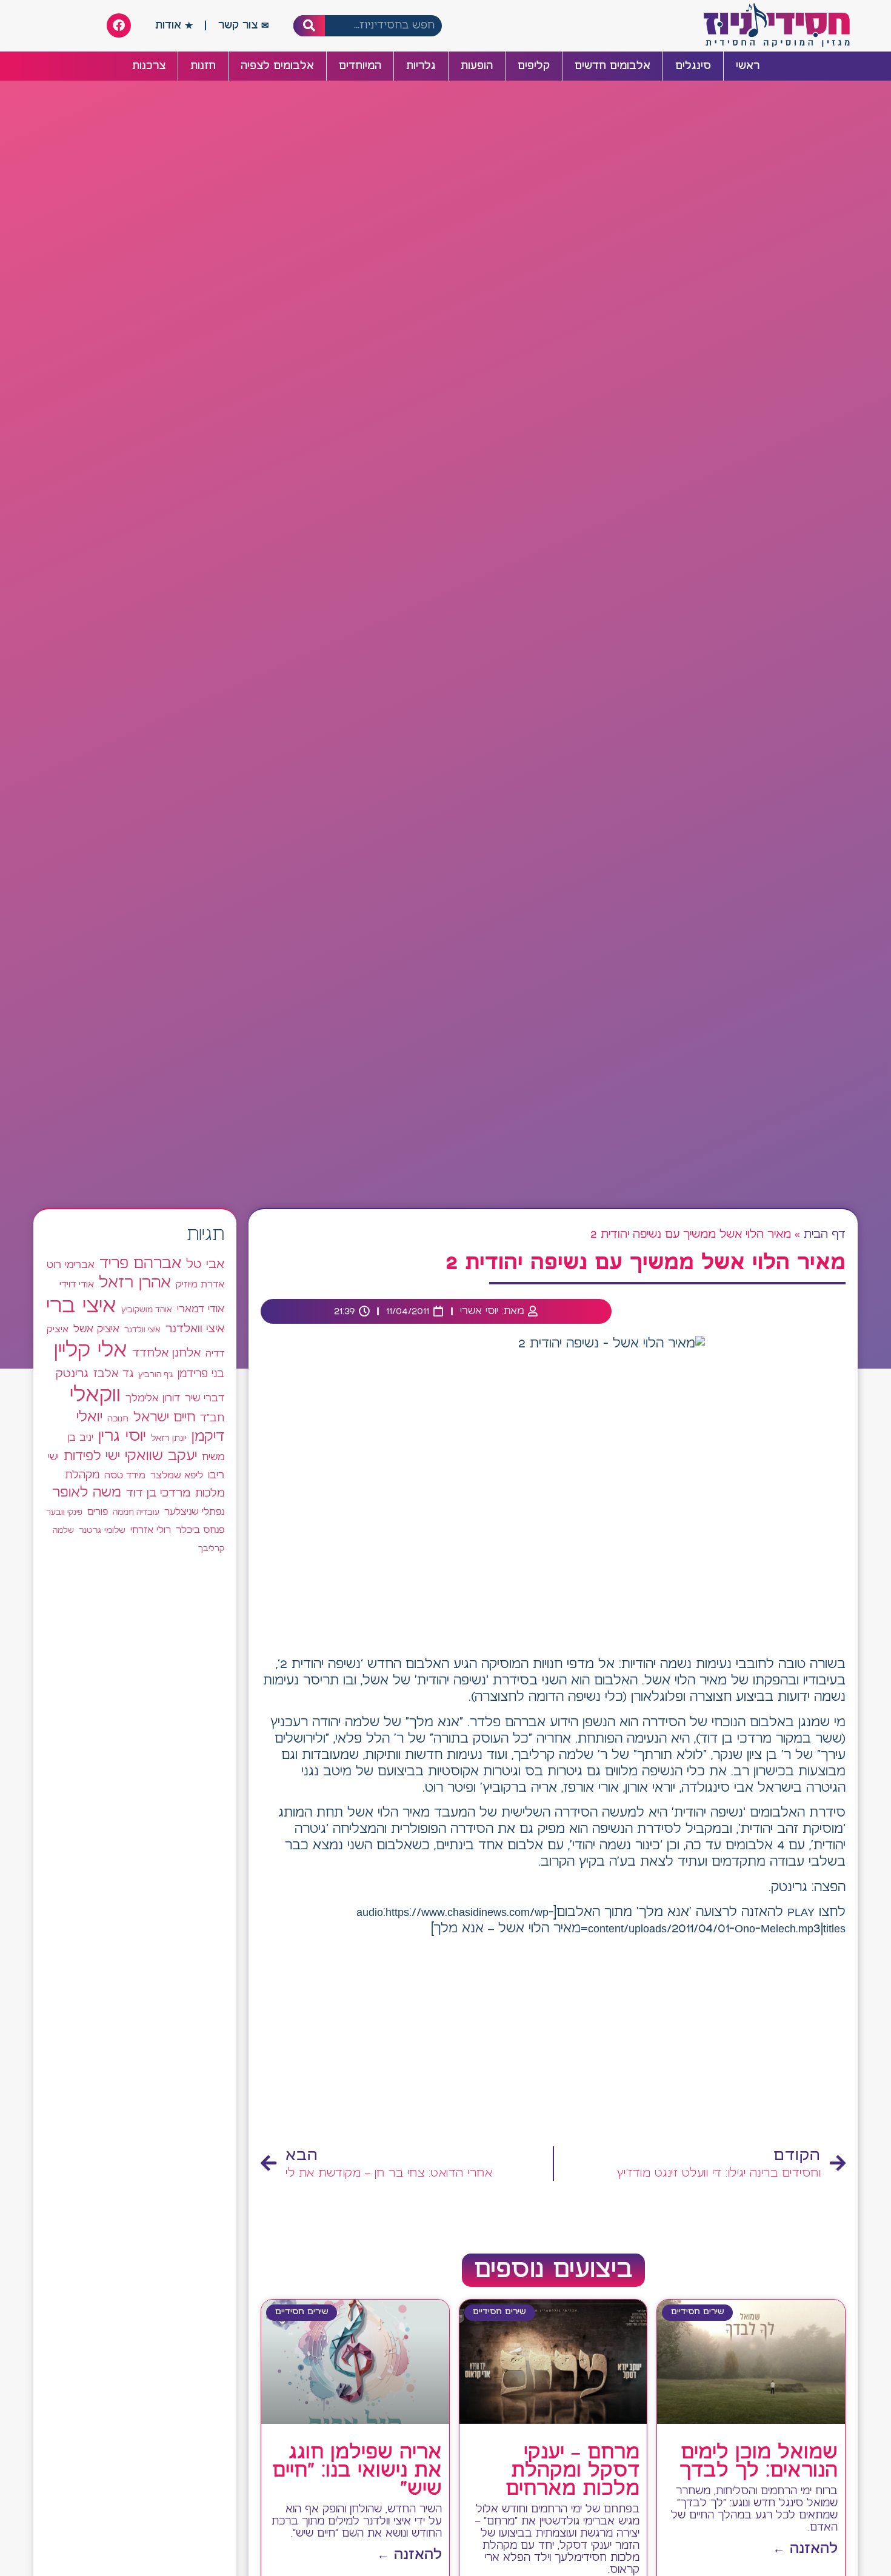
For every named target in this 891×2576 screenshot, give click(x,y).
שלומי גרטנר (102, 1530)
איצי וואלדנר (195, 1329)
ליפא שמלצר (177, 1476)
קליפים (534, 66)
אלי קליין (91, 1351)
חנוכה (118, 1419)
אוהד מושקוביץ (147, 1310)
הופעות (477, 66)
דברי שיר (205, 1398)
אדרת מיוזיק (200, 1285)
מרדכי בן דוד (158, 1493)
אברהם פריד (140, 1264)
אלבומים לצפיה (277, 66)
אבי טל (205, 1265)
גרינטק (72, 1374)
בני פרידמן (201, 1374)
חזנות (203, 66)
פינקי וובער (64, 1513)
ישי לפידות (92, 1457)
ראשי (748, 66)
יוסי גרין (122, 1436)
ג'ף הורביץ (155, 1375)
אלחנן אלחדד (166, 1353)
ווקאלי (95, 1396)
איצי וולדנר (142, 1330)
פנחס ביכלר (200, 1530)
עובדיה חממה (136, 1513)
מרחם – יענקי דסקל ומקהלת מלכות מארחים (572, 2471)
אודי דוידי (77, 1285)
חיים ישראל (164, 1418)
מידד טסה (125, 1476)
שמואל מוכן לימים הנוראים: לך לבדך (759, 2462)
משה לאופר (87, 1493)
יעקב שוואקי (161, 1456)
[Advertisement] (553, 2043)
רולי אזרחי (151, 1530)
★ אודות (174, 25)
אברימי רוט (71, 1265)
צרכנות (149, 66)
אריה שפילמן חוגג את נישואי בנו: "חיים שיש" (357, 2471)
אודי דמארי (201, 1309)
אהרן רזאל (135, 1283)
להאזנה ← (805, 2549)
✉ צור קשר (244, 25)
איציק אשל (96, 1330)
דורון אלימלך (153, 1398)
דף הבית (825, 1235)
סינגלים (693, 66)
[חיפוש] (309, 26)
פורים (98, 1512)
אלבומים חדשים (612, 66)
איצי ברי (81, 1306)
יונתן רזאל (169, 1438)
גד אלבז (113, 1374)
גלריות (421, 66)
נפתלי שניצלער (194, 1512)
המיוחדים (360, 66)
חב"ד (212, 1419)
